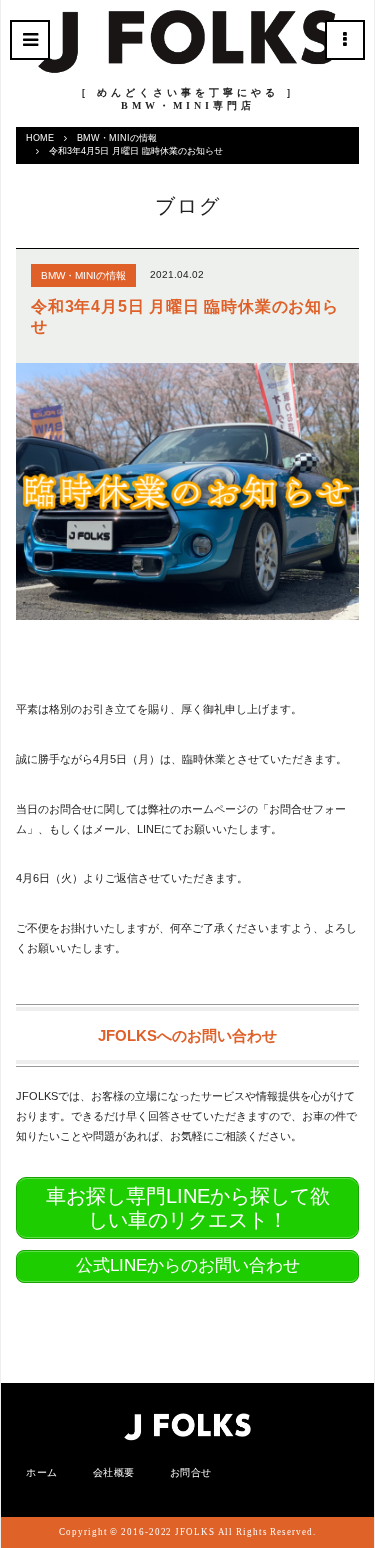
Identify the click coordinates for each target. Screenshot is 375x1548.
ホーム (42, 1472)
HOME (40, 138)
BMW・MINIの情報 (117, 138)
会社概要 (114, 1472)
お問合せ (191, 1472)
